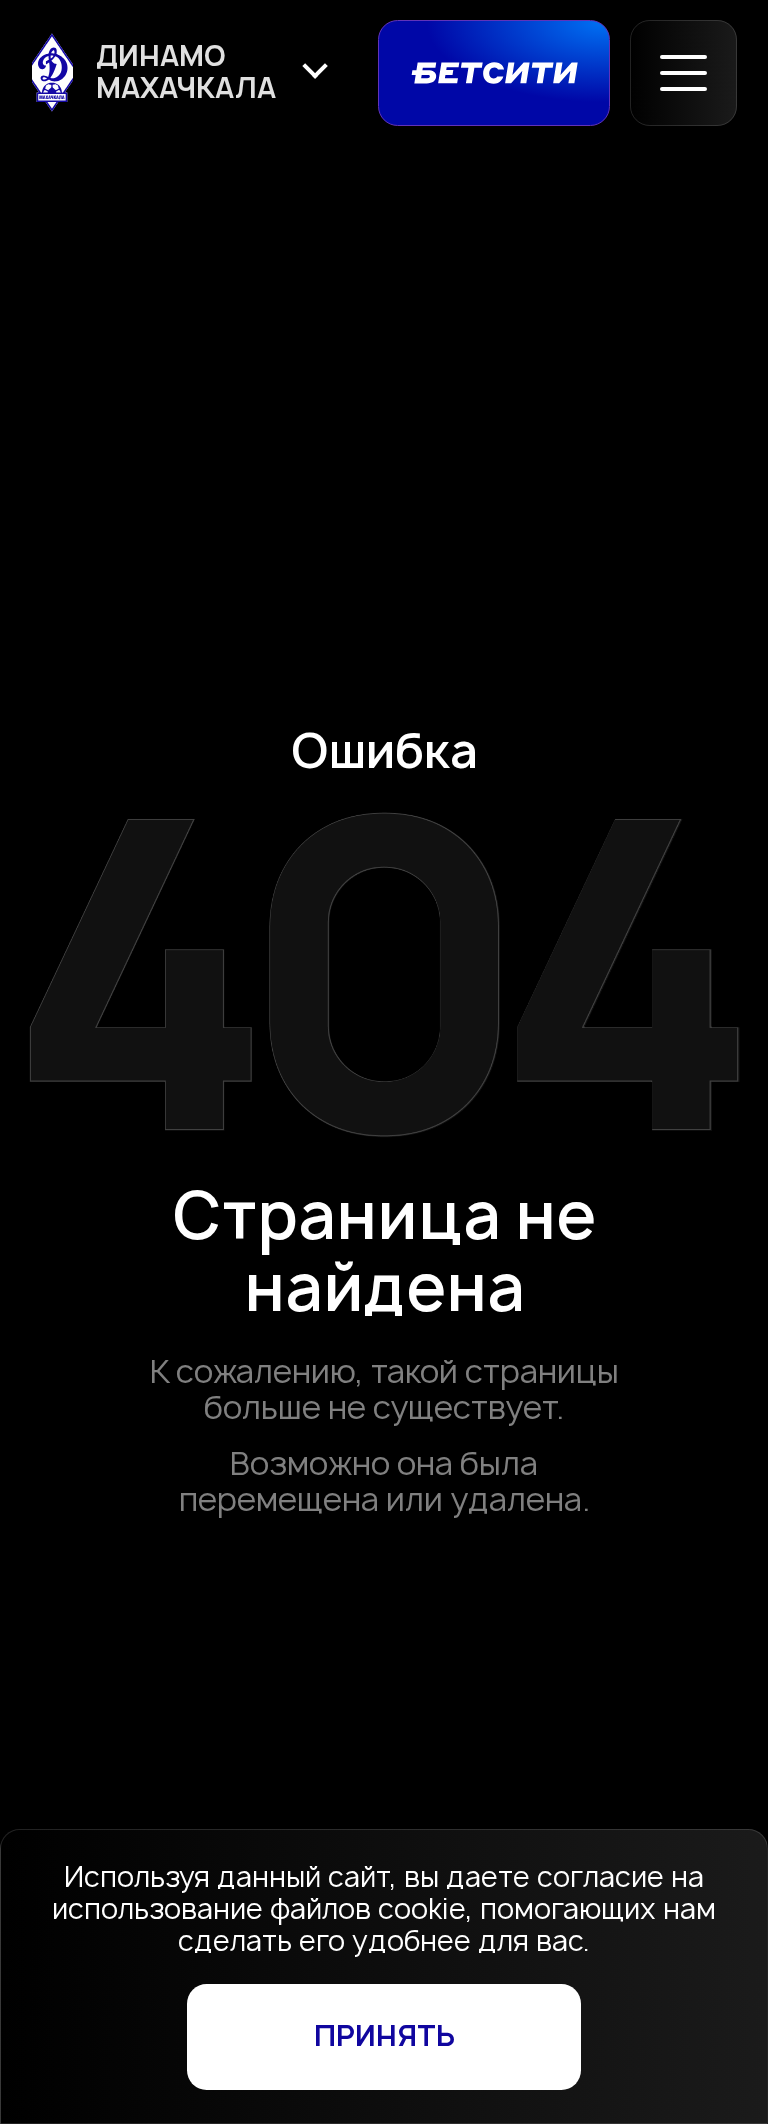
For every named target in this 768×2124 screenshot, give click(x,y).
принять (384, 2036)
